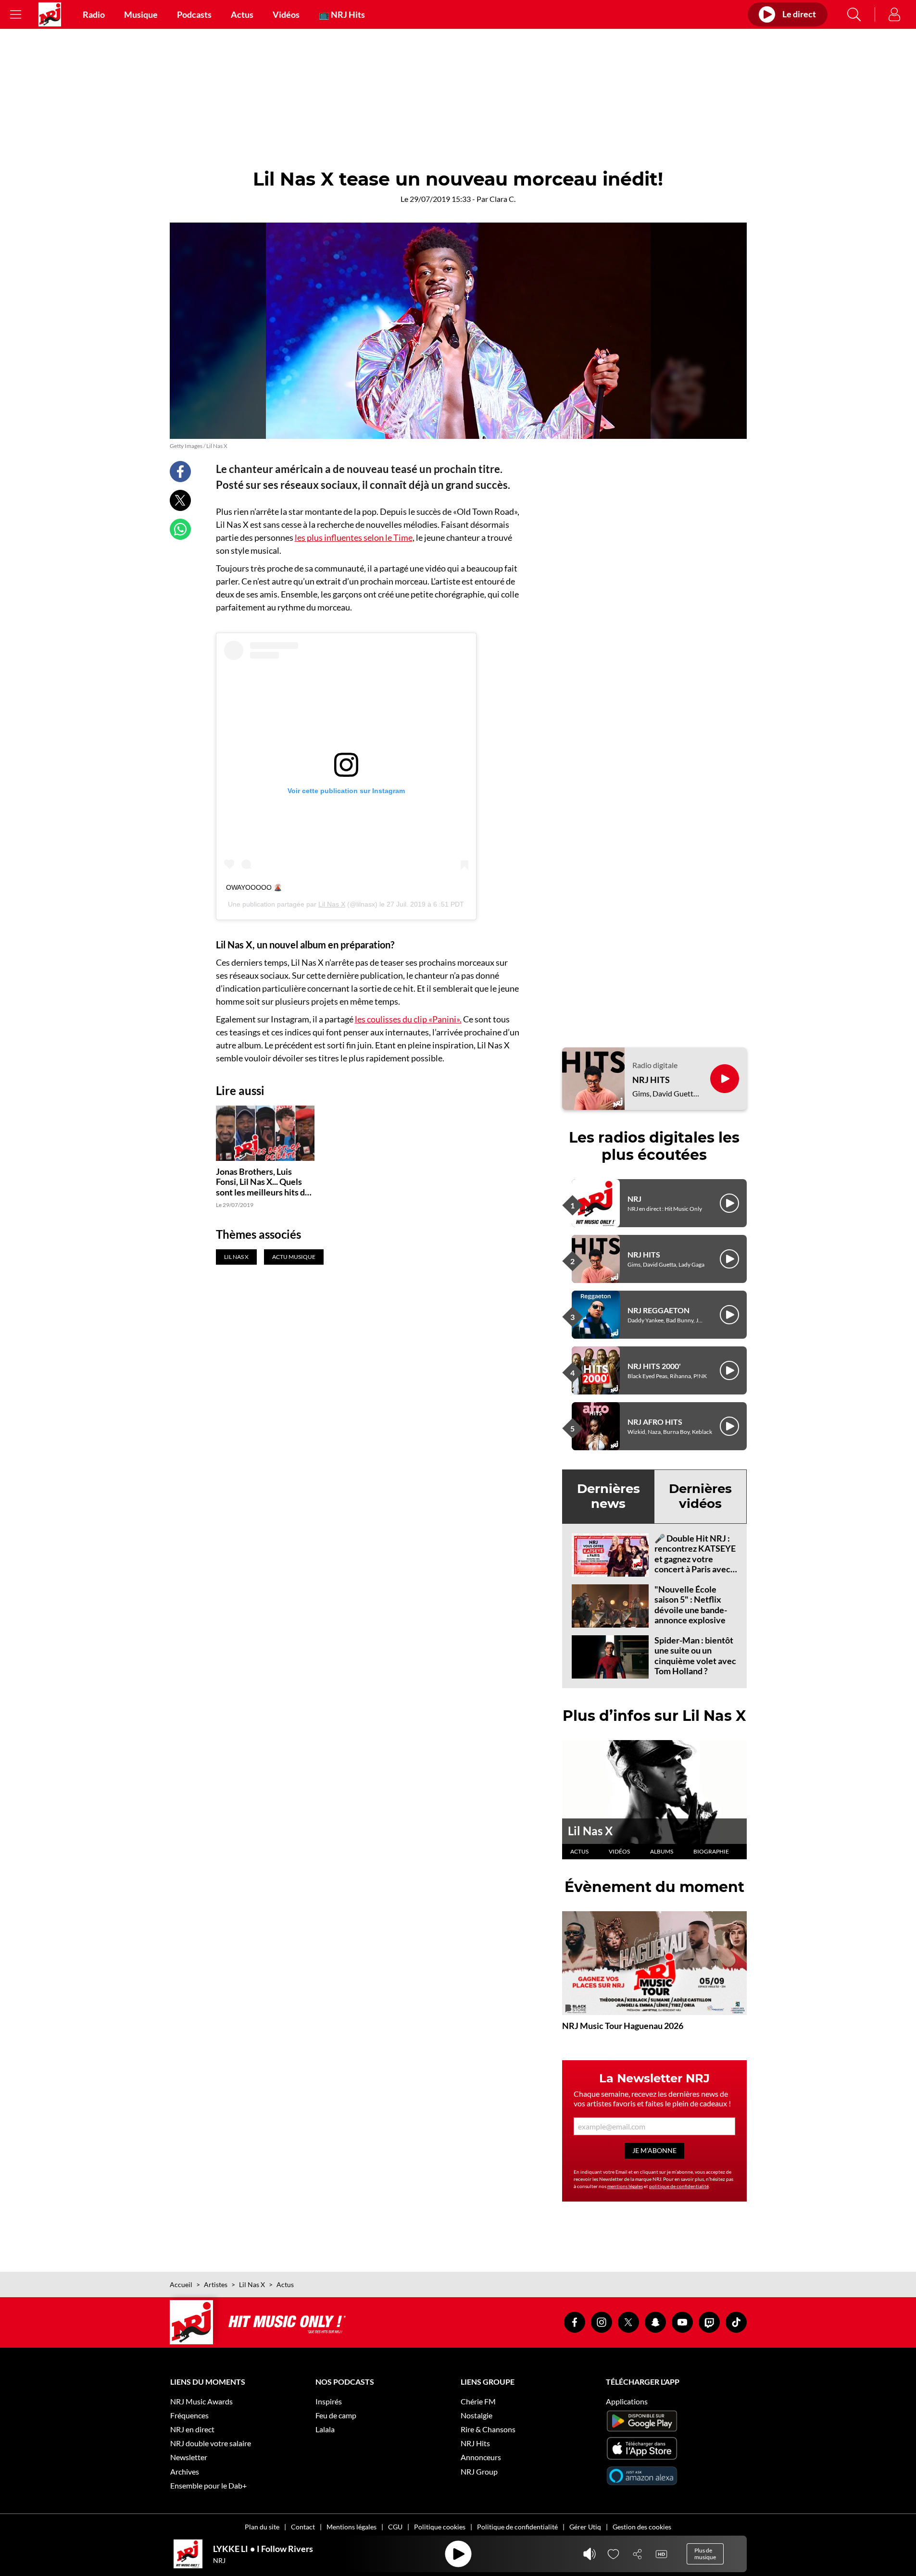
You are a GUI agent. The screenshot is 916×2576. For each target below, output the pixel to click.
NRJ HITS (651, 1080)
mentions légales (625, 2186)
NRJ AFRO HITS (655, 1422)
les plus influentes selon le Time (354, 537)
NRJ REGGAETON (659, 1310)
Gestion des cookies (642, 2527)
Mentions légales (351, 2527)
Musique (141, 14)
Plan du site (262, 2527)
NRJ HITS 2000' (654, 1366)
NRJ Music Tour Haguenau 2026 (623, 2026)
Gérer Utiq (585, 2527)
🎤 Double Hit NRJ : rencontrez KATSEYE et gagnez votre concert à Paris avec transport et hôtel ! (695, 1559)
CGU (395, 2527)
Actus (242, 14)
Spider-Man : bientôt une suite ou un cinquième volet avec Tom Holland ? (695, 1656)
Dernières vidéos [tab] (700, 1496)
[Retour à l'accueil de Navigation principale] (50, 14)
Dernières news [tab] (609, 1496)
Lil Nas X (332, 904)
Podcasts (194, 14)
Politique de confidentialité (517, 2527)
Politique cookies (440, 2527)
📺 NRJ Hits (342, 14)
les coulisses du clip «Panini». (408, 1019)
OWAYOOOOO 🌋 (254, 887)
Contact (303, 2527)
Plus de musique (705, 2554)
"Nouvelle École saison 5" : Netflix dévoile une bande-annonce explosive (691, 1605)
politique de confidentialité (679, 2186)
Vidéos (286, 14)
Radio (94, 14)
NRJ (634, 1199)
